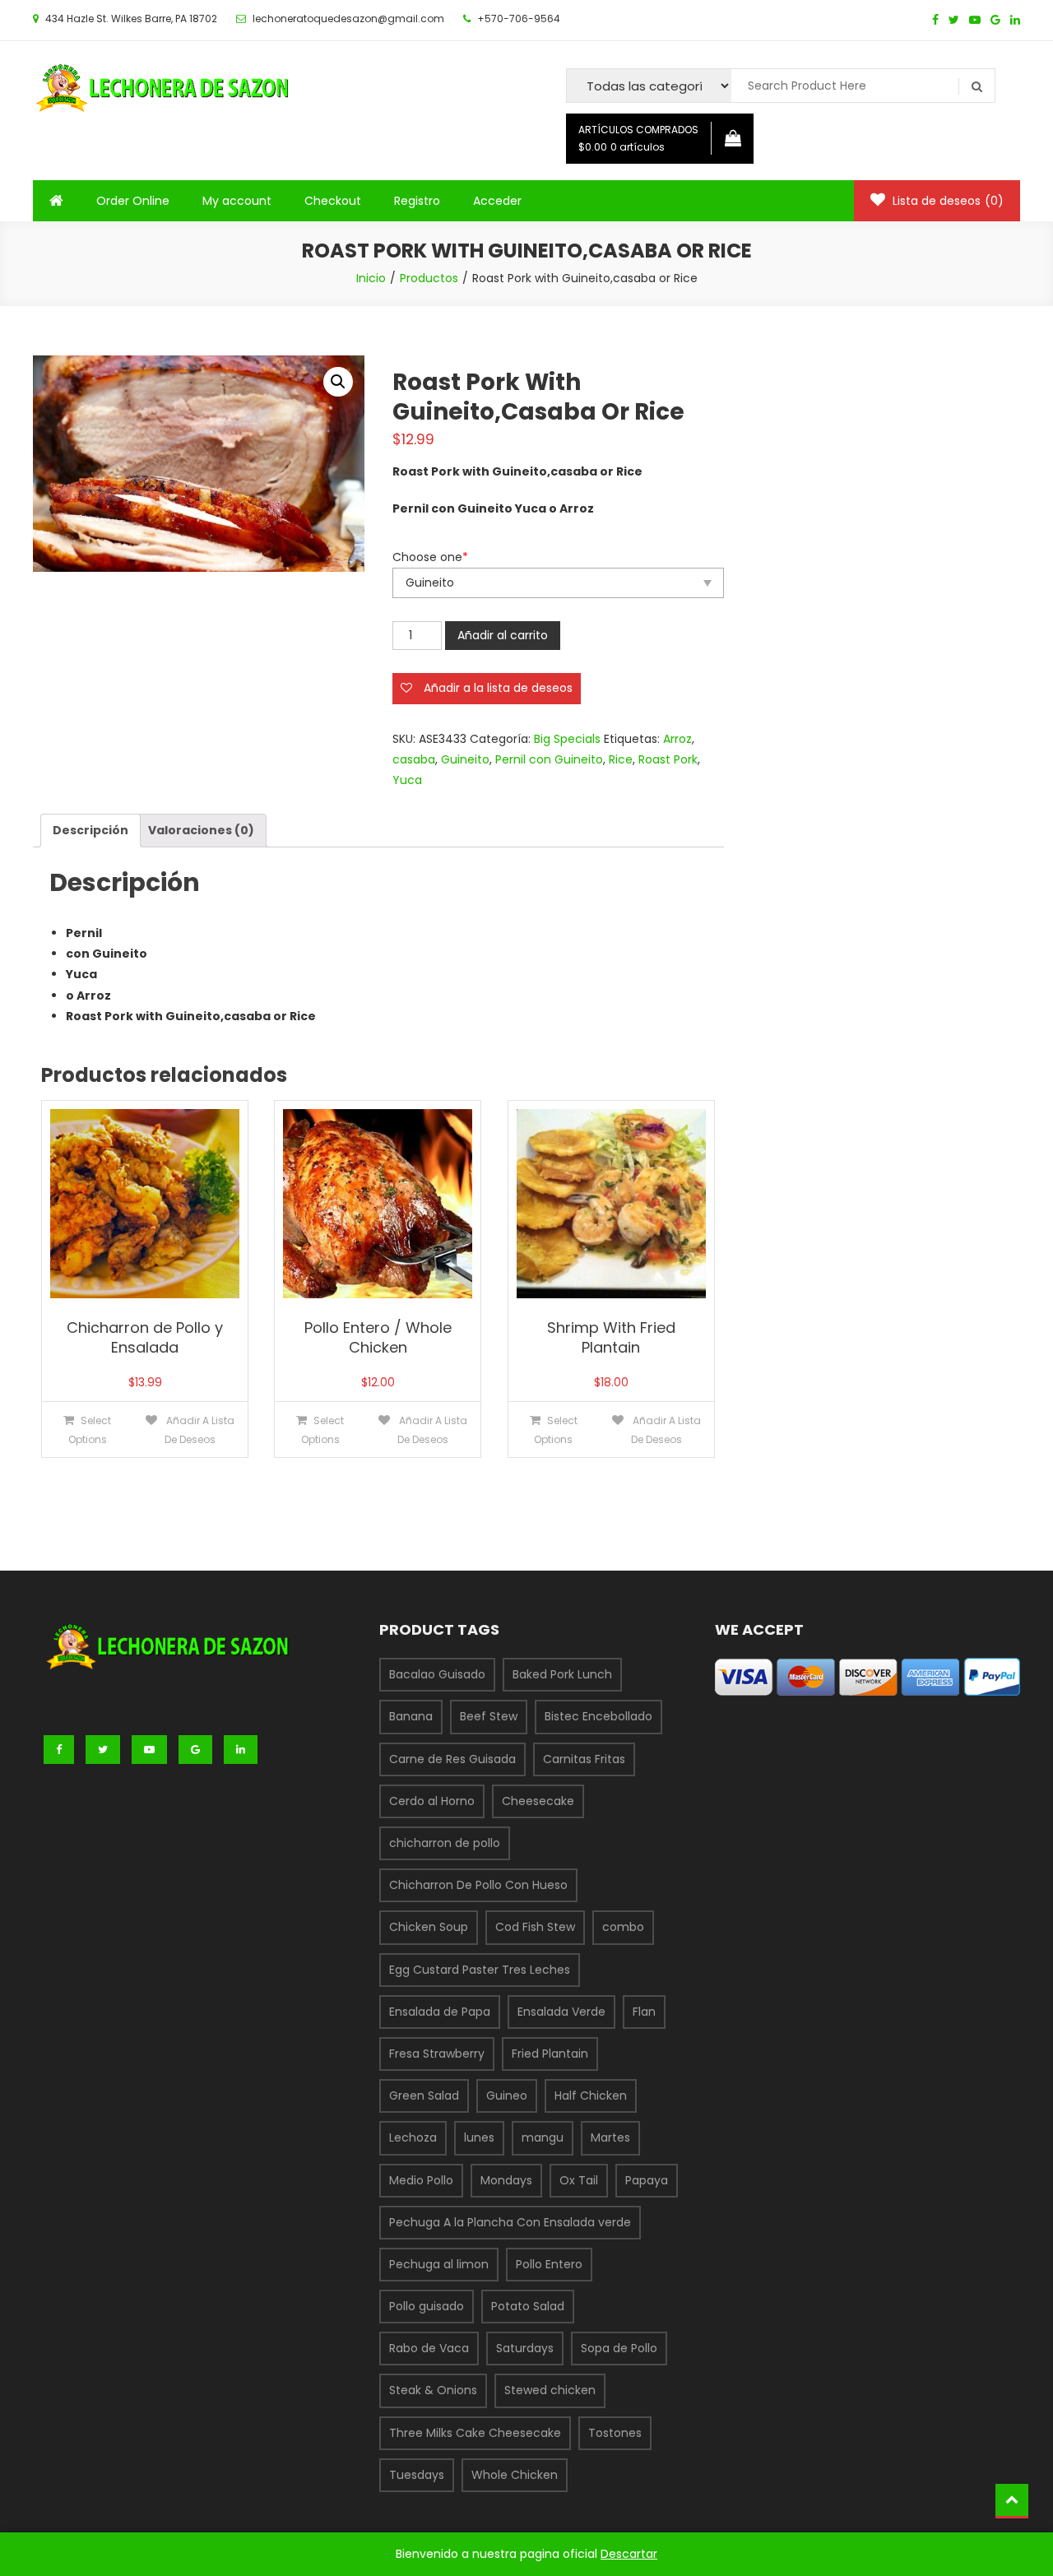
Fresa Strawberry (437, 2054)
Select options (90, 1430)
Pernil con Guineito (549, 759)
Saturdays (525, 2348)
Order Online (133, 201)
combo (623, 1927)
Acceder (497, 201)
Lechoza (413, 2137)
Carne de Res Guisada (452, 1759)
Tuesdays (417, 2475)
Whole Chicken (515, 2475)
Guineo (507, 2096)
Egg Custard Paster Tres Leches (480, 1970)
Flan (644, 2012)
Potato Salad (528, 2306)
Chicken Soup (429, 1927)
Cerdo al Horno (432, 1801)
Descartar (629, 2554)
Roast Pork (668, 759)
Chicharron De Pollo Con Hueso (478, 1885)
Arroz (677, 739)
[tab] (90, 831)
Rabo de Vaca (429, 2348)
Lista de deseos (946, 201)
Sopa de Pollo (619, 2348)
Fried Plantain (550, 2054)
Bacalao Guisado (437, 1674)
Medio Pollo (421, 2180)
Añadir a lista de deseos (199, 1430)
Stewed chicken (550, 2390)
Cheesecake (538, 1801)
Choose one (430, 557)
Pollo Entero (549, 2264)
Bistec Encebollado (598, 1716)
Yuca (407, 780)
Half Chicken (591, 2096)
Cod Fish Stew (535, 1927)
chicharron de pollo (445, 1843)
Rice (621, 759)
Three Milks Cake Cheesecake (475, 2433)
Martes (610, 2137)
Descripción (90, 830)
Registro (417, 201)
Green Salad (424, 2096)
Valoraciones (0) (201, 830)
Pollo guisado (427, 2306)
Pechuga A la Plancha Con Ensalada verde (510, 2222)
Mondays (506, 2180)
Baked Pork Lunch (562, 1674)
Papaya (647, 2180)
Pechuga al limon (439, 2264)
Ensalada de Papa (440, 2012)
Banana (411, 1716)
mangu (543, 2137)
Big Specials (567, 739)
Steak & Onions (433, 2390)
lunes (479, 2137)
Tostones (615, 2433)
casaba (414, 759)
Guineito (465, 759)
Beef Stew (489, 1716)
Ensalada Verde (561, 2012)
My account (237, 201)
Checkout (333, 201)
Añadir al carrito (503, 635)
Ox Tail (579, 2180)
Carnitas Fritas (584, 1759)
